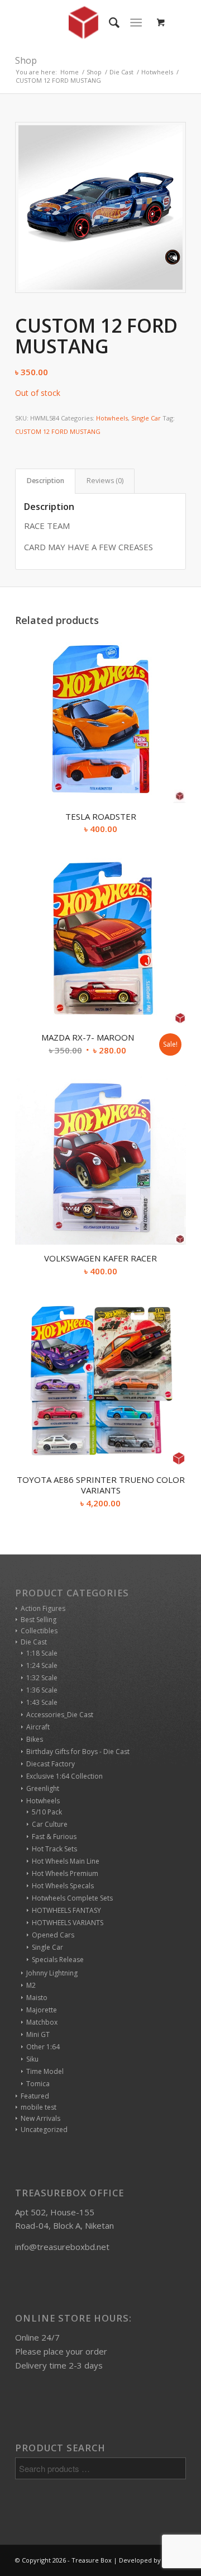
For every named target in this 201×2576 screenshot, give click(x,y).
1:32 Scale (42, 1678)
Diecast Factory (51, 1764)
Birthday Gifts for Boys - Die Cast (78, 1752)
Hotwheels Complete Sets (72, 1898)
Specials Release (58, 1960)
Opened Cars (53, 1935)
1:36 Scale (42, 1690)
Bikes (35, 1739)
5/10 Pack (47, 1812)
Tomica (38, 2084)
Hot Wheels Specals (63, 1886)
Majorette (42, 2010)
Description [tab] (46, 481)
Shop (26, 60)
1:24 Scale (42, 1665)
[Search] (109, 22)
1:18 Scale (42, 1653)
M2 (31, 1985)
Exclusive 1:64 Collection (64, 1776)
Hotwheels (112, 418)
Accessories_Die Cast (60, 1715)
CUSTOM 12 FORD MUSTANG (58, 431)
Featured (35, 2096)
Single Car (146, 418)
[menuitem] (109, 22)
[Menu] (136, 22)
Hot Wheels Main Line (66, 1861)
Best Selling (39, 1620)
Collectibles (39, 1631)
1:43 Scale (42, 1702)
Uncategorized (44, 2130)
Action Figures (43, 1608)
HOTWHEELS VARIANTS (68, 1923)
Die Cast (34, 1642)
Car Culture (50, 1824)
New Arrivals (40, 2118)
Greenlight (43, 1788)
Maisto (37, 1998)
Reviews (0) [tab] (105, 481)
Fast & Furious (54, 1837)
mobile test (39, 2107)
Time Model (45, 2071)
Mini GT (38, 2034)
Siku (32, 2059)
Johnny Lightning (52, 1973)
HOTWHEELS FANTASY (66, 1910)
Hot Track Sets (54, 1849)
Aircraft (38, 1727)
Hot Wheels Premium (65, 1873)
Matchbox (42, 2022)
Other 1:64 (43, 2047)
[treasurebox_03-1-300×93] (83, 22)
